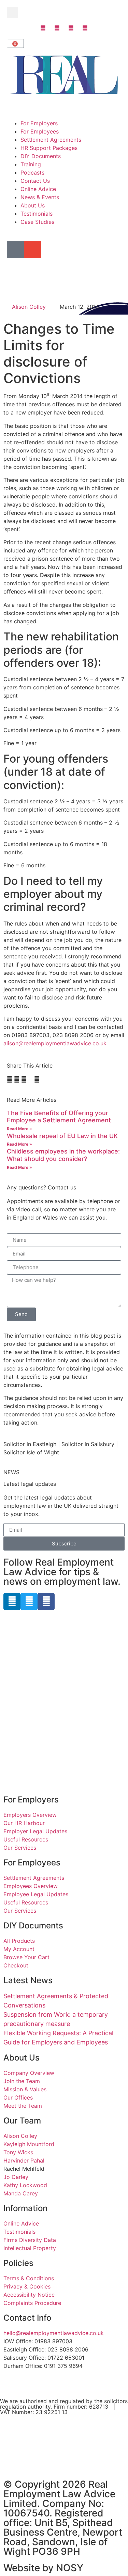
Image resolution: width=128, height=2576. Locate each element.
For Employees (40, 131)
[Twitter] (29, 1602)
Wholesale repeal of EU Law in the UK (62, 1136)
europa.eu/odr (26, 2467)
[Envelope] (32, 250)
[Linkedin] (12, 1602)
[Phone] (15, 250)
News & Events (40, 197)
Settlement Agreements (51, 140)
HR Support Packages (49, 148)
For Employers (39, 123)
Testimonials (37, 214)
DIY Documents (41, 156)
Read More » (19, 1129)
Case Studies (37, 222)
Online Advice (38, 189)
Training (31, 164)
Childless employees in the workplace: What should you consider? (63, 1155)
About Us (33, 205)
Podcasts (32, 173)
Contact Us (35, 181)
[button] (12, 12)
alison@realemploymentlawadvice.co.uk (56, 1043)
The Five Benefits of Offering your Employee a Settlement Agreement (59, 1117)
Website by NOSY (43, 2568)
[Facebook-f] (46, 1602)
